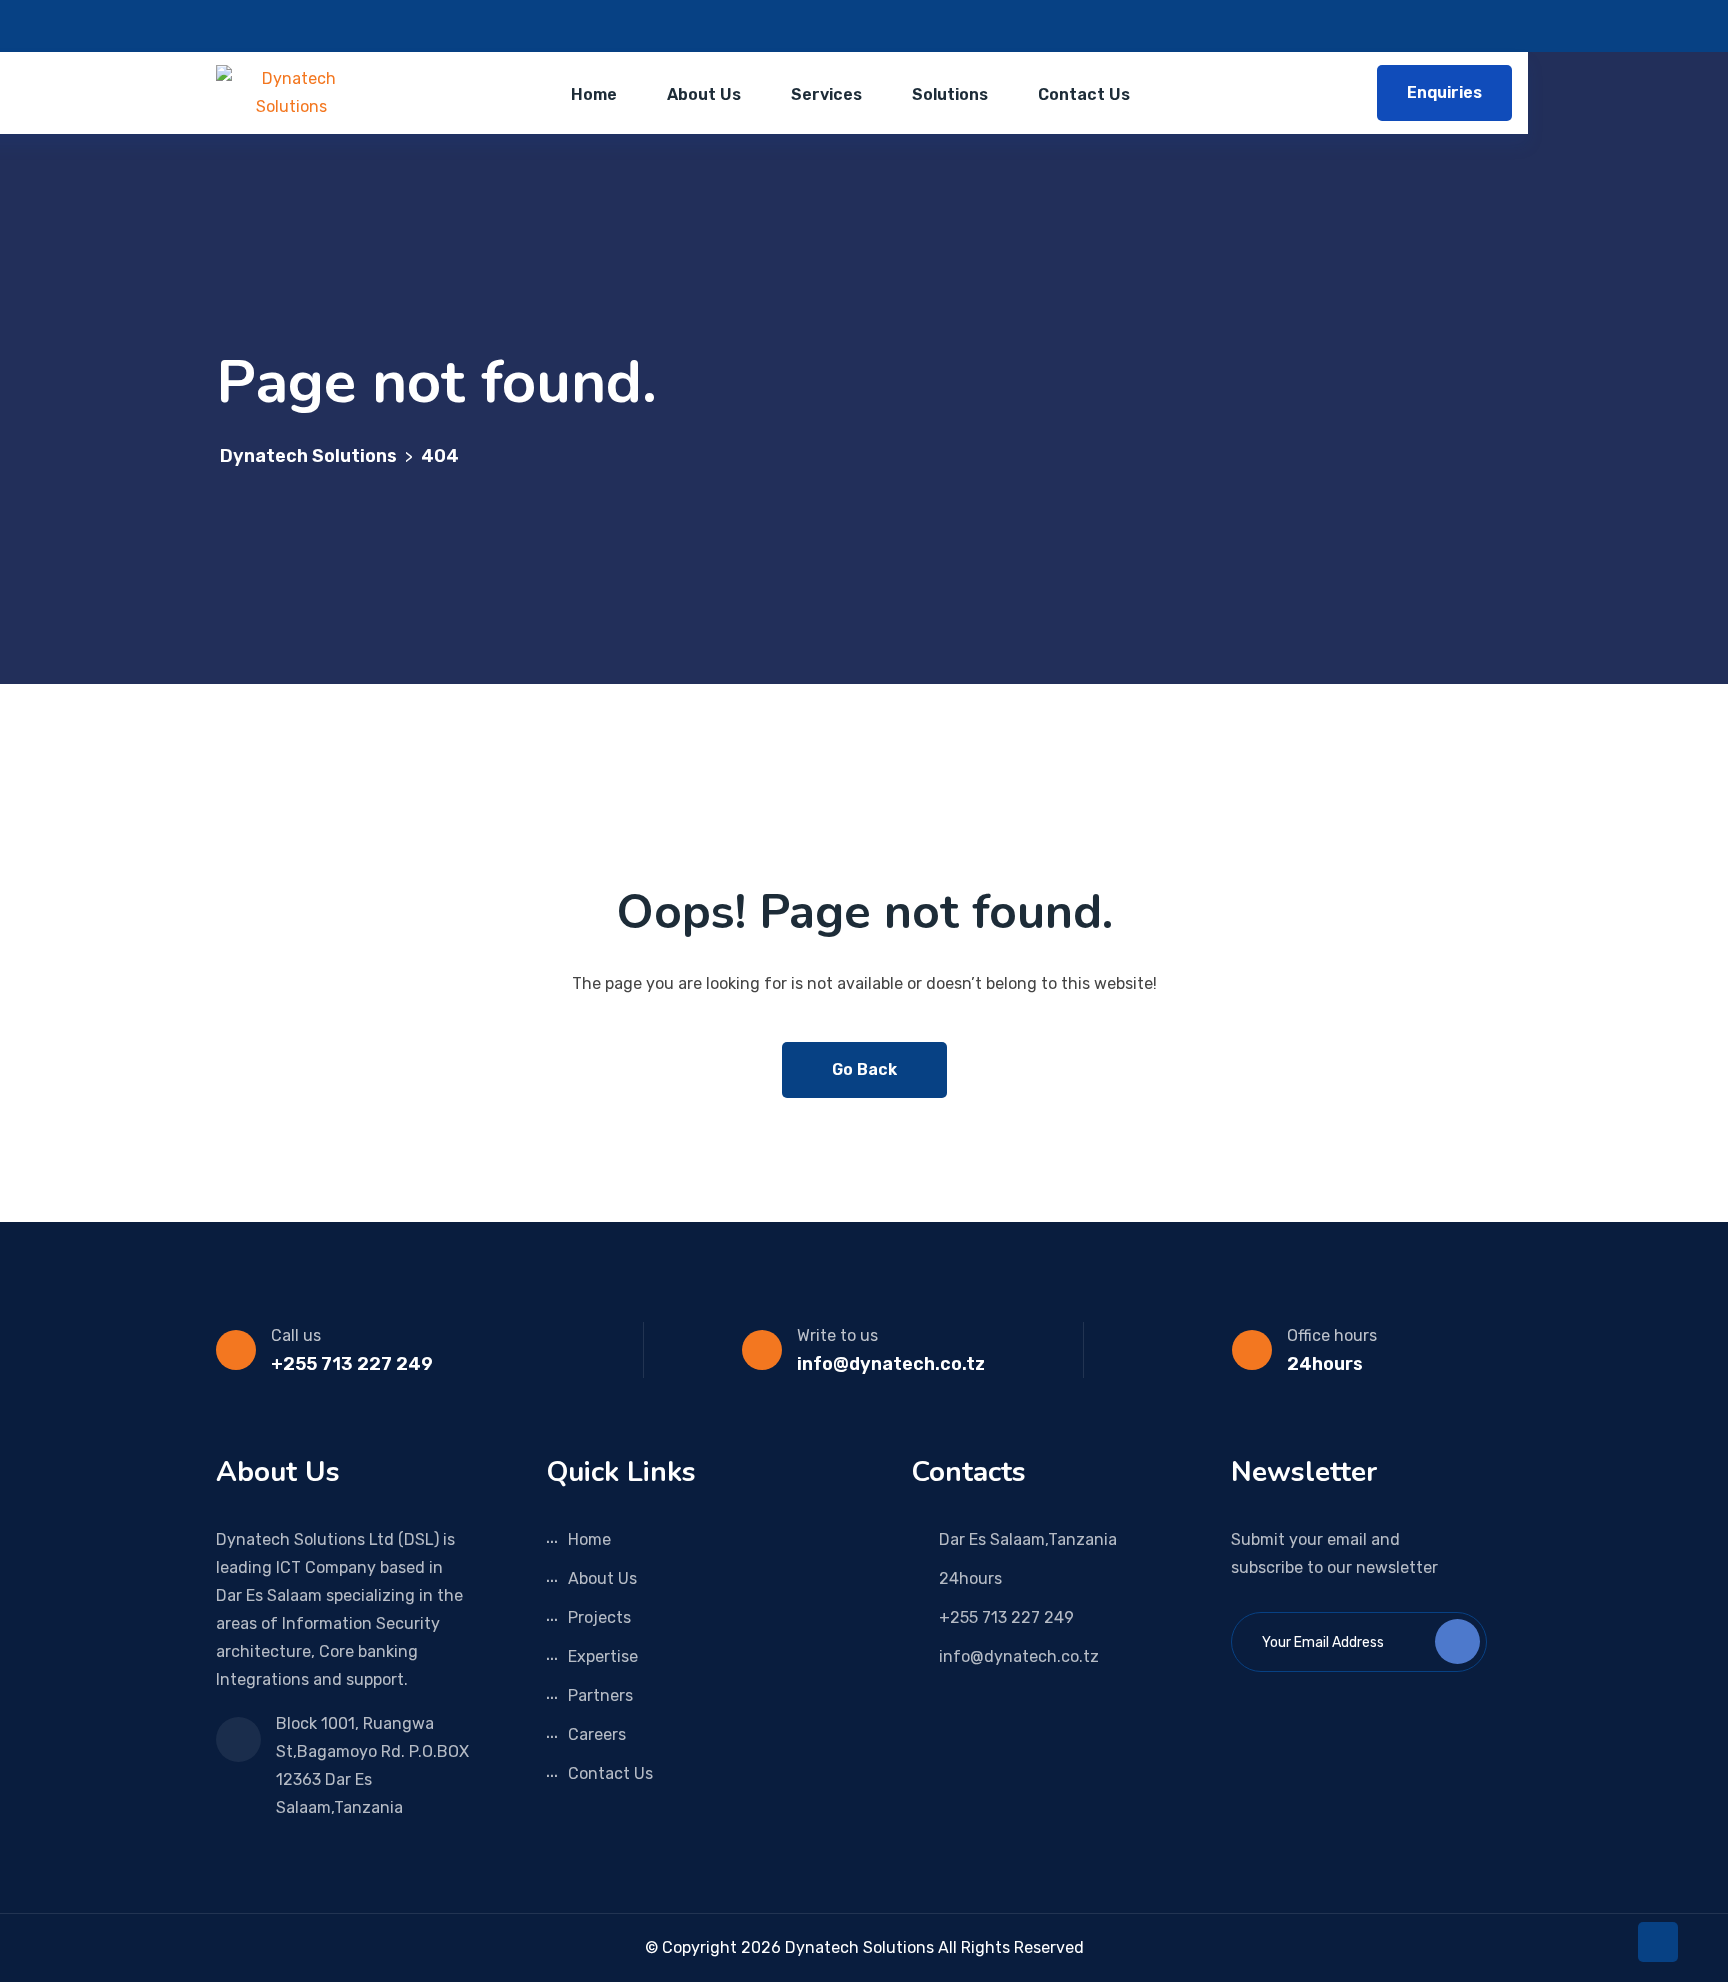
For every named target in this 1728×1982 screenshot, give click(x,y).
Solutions (950, 94)
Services (826, 94)
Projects (599, 1617)
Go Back (864, 1069)
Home (594, 94)
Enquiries (1444, 92)
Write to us (837, 1335)
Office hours (1332, 1335)
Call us (296, 1335)
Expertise (603, 1656)
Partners (600, 1695)
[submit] (1457, 1641)
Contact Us (1084, 94)
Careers (597, 1734)
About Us (704, 94)
